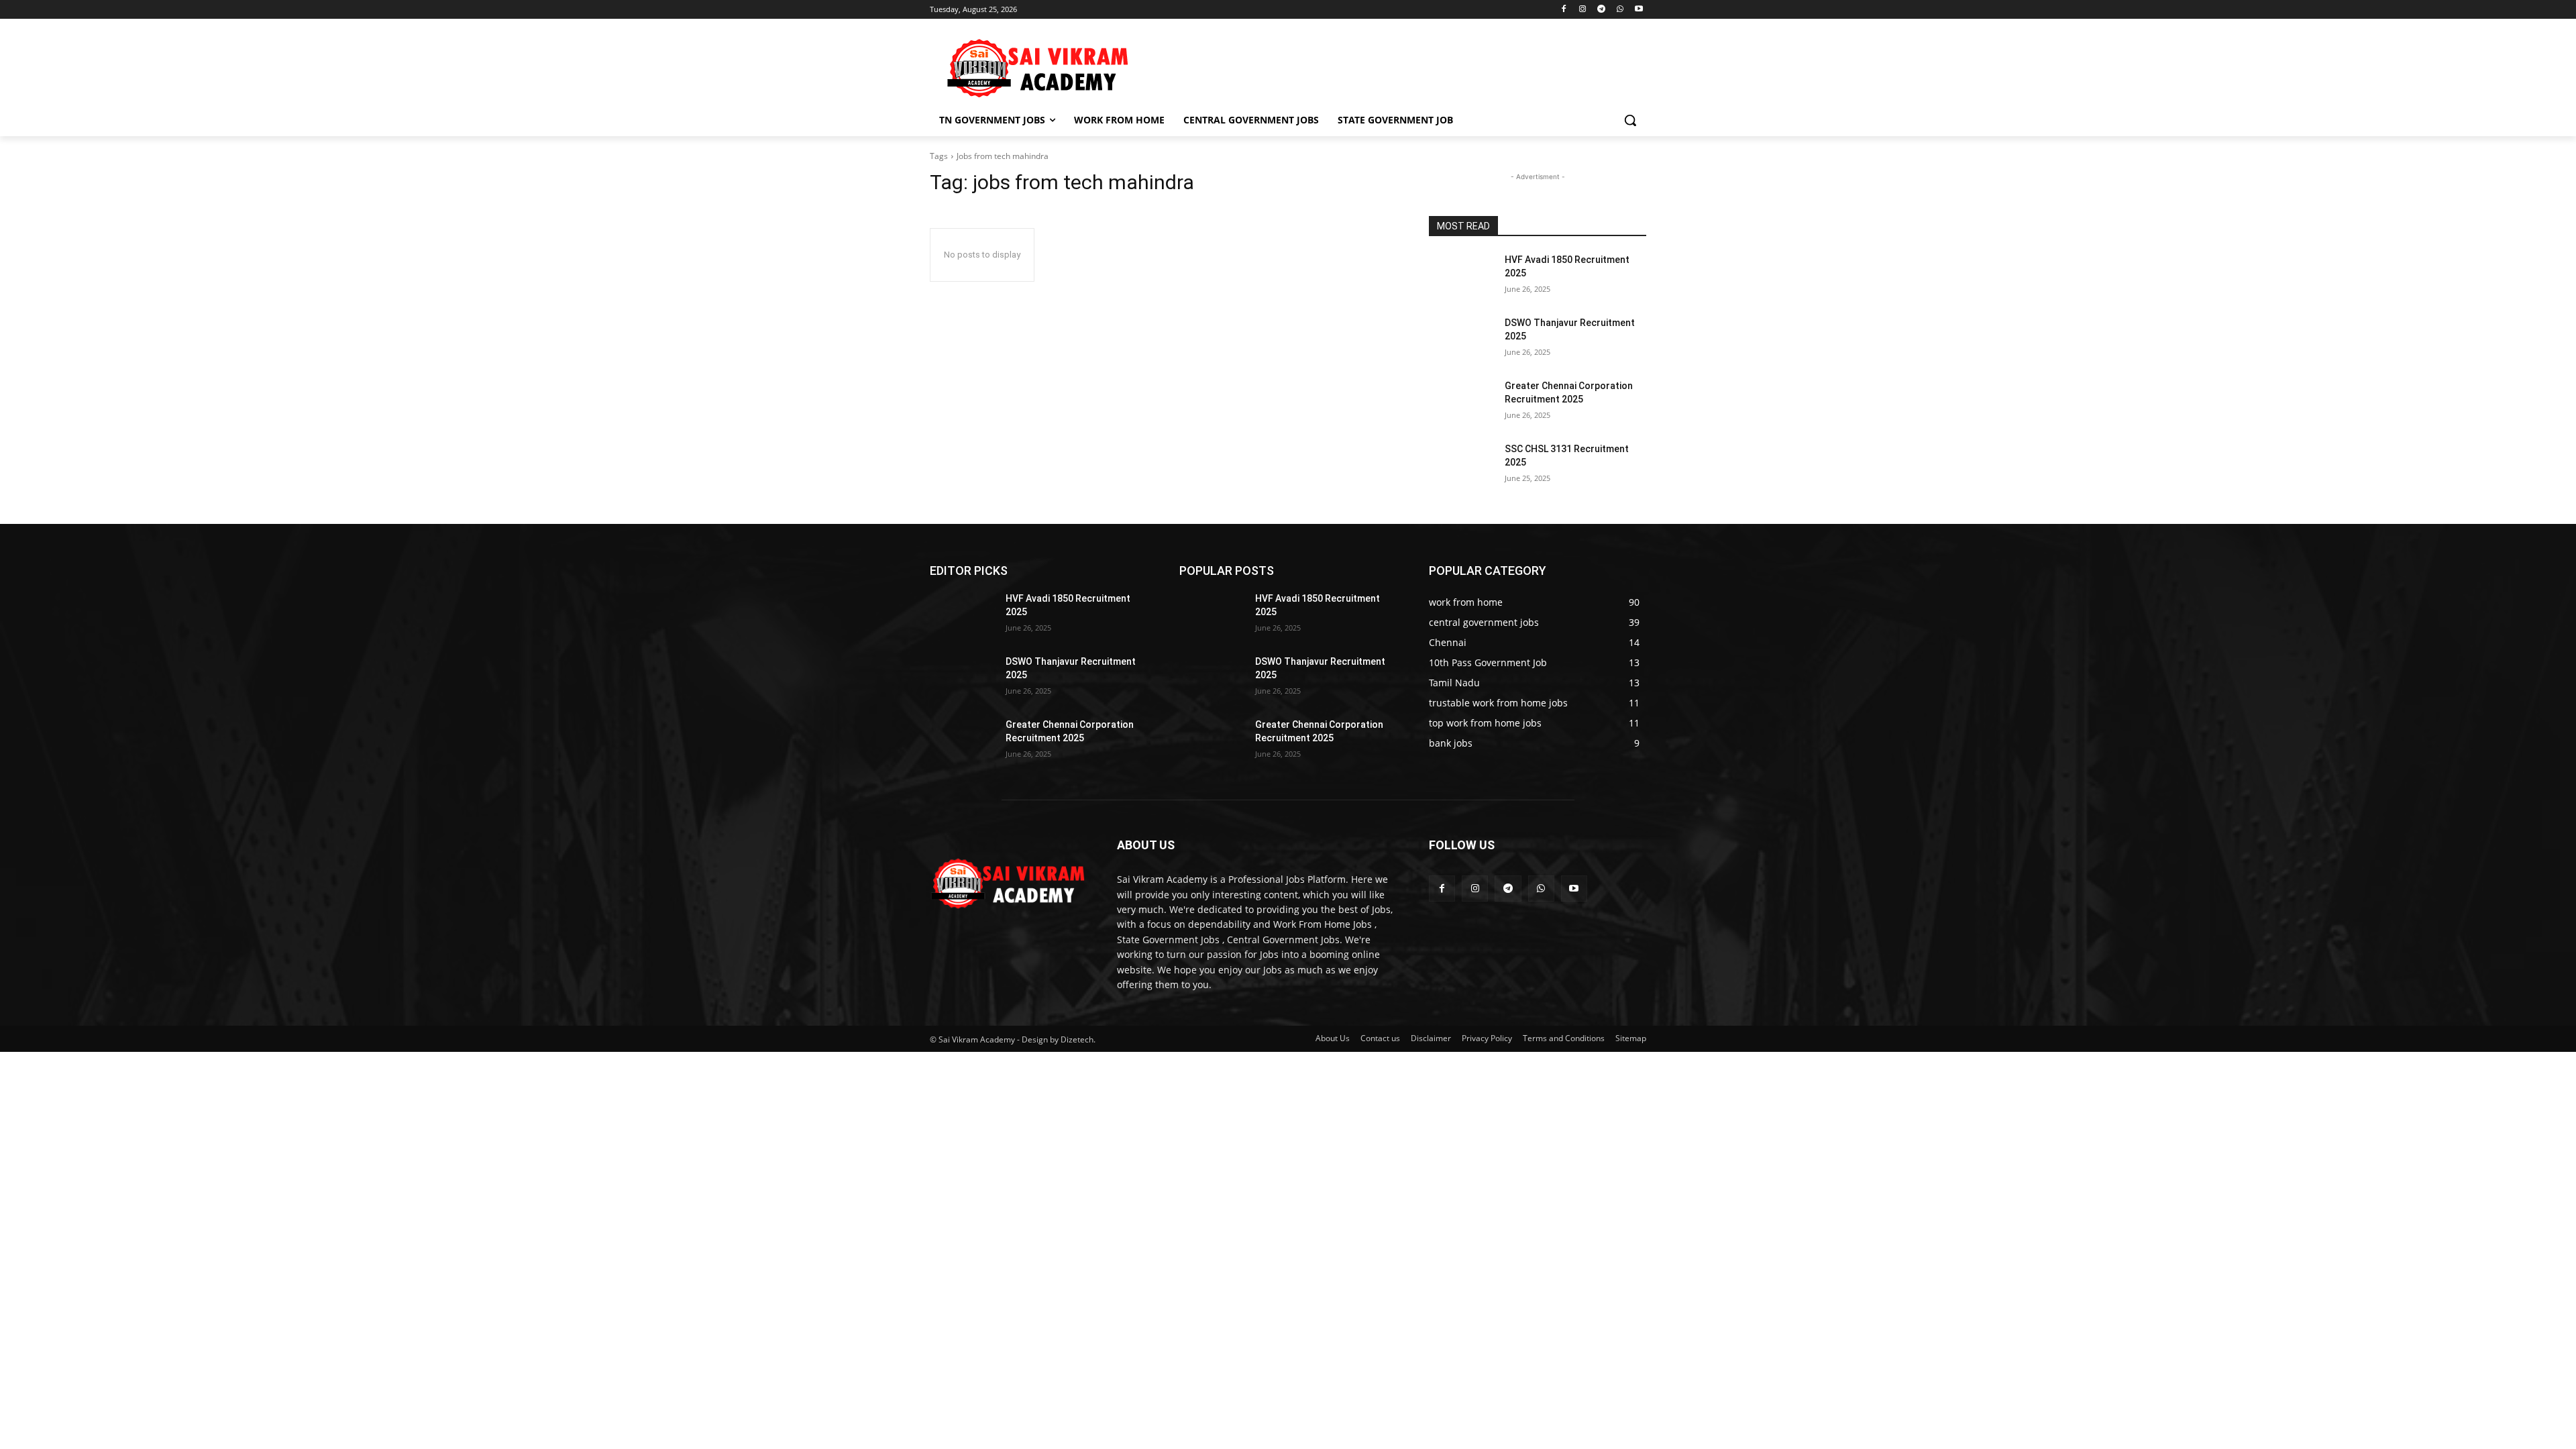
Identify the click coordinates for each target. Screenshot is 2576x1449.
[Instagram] (1583, 10)
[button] (1630, 120)
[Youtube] (1639, 10)
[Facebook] (1564, 10)
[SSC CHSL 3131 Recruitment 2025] (1461, 466)
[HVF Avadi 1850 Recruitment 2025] (1461, 276)
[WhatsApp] (1620, 10)
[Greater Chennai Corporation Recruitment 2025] (1461, 402)
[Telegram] (1602, 10)
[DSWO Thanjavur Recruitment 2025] (1461, 339)
